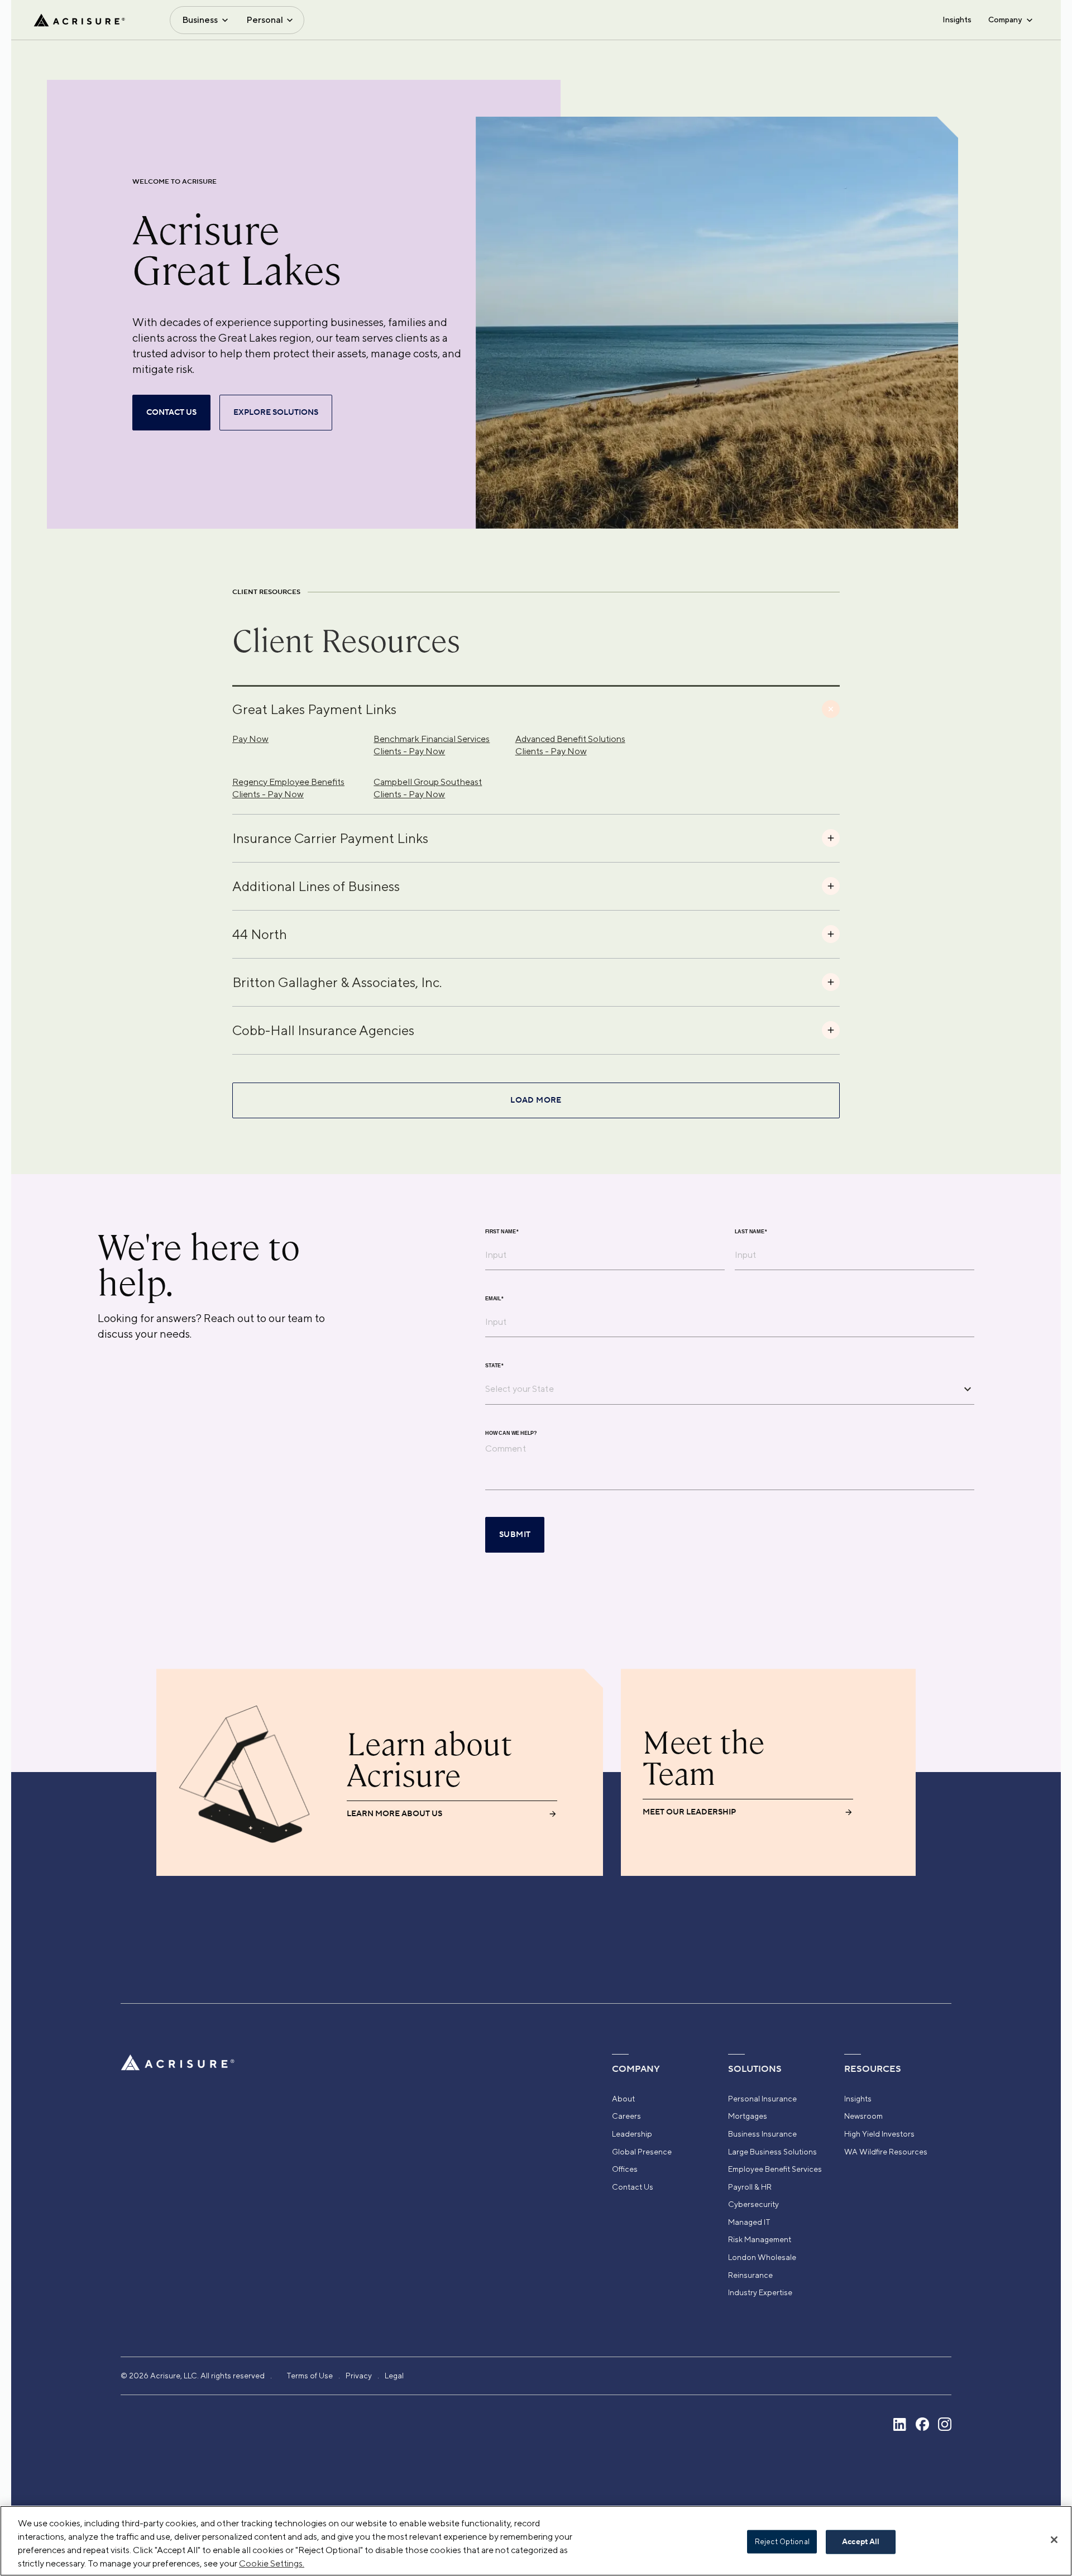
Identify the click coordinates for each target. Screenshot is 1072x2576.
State (494, 1366)
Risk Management (760, 2239)
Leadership (632, 2134)
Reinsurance (750, 2275)
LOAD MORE (536, 1100)
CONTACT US (171, 413)
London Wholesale (762, 2257)
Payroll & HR (750, 2187)
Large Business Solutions (772, 2152)
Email (494, 1299)
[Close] (1054, 2540)
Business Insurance (762, 2134)
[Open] (968, 1389)
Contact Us (633, 2187)
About (623, 2099)
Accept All (861, 2542)
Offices (625, 2169)
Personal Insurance (762, 2099)
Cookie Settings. (272, 2563)
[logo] (79, 20)
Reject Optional (782, 2542)
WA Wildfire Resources (886, 2152)
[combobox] (721, 1388)
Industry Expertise (760, 2292)
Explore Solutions (276, 413)
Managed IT (749, 2222)
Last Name (751, 1232)
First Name (502, 1232)
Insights (957, 20)
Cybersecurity (753, 2204)
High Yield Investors (879, 2134)
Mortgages (748, 2116)
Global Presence (642, 2152)
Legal (394, 2376)
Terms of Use (310, 2376)
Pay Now (250, 739)
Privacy (359, 2376)
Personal (265, 20)
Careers (626, 2116)
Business (200, 20)
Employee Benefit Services (775, 2169)
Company (1005, 20)
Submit (515, 1535)
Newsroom (863, 2116)
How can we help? (511, 1433)
